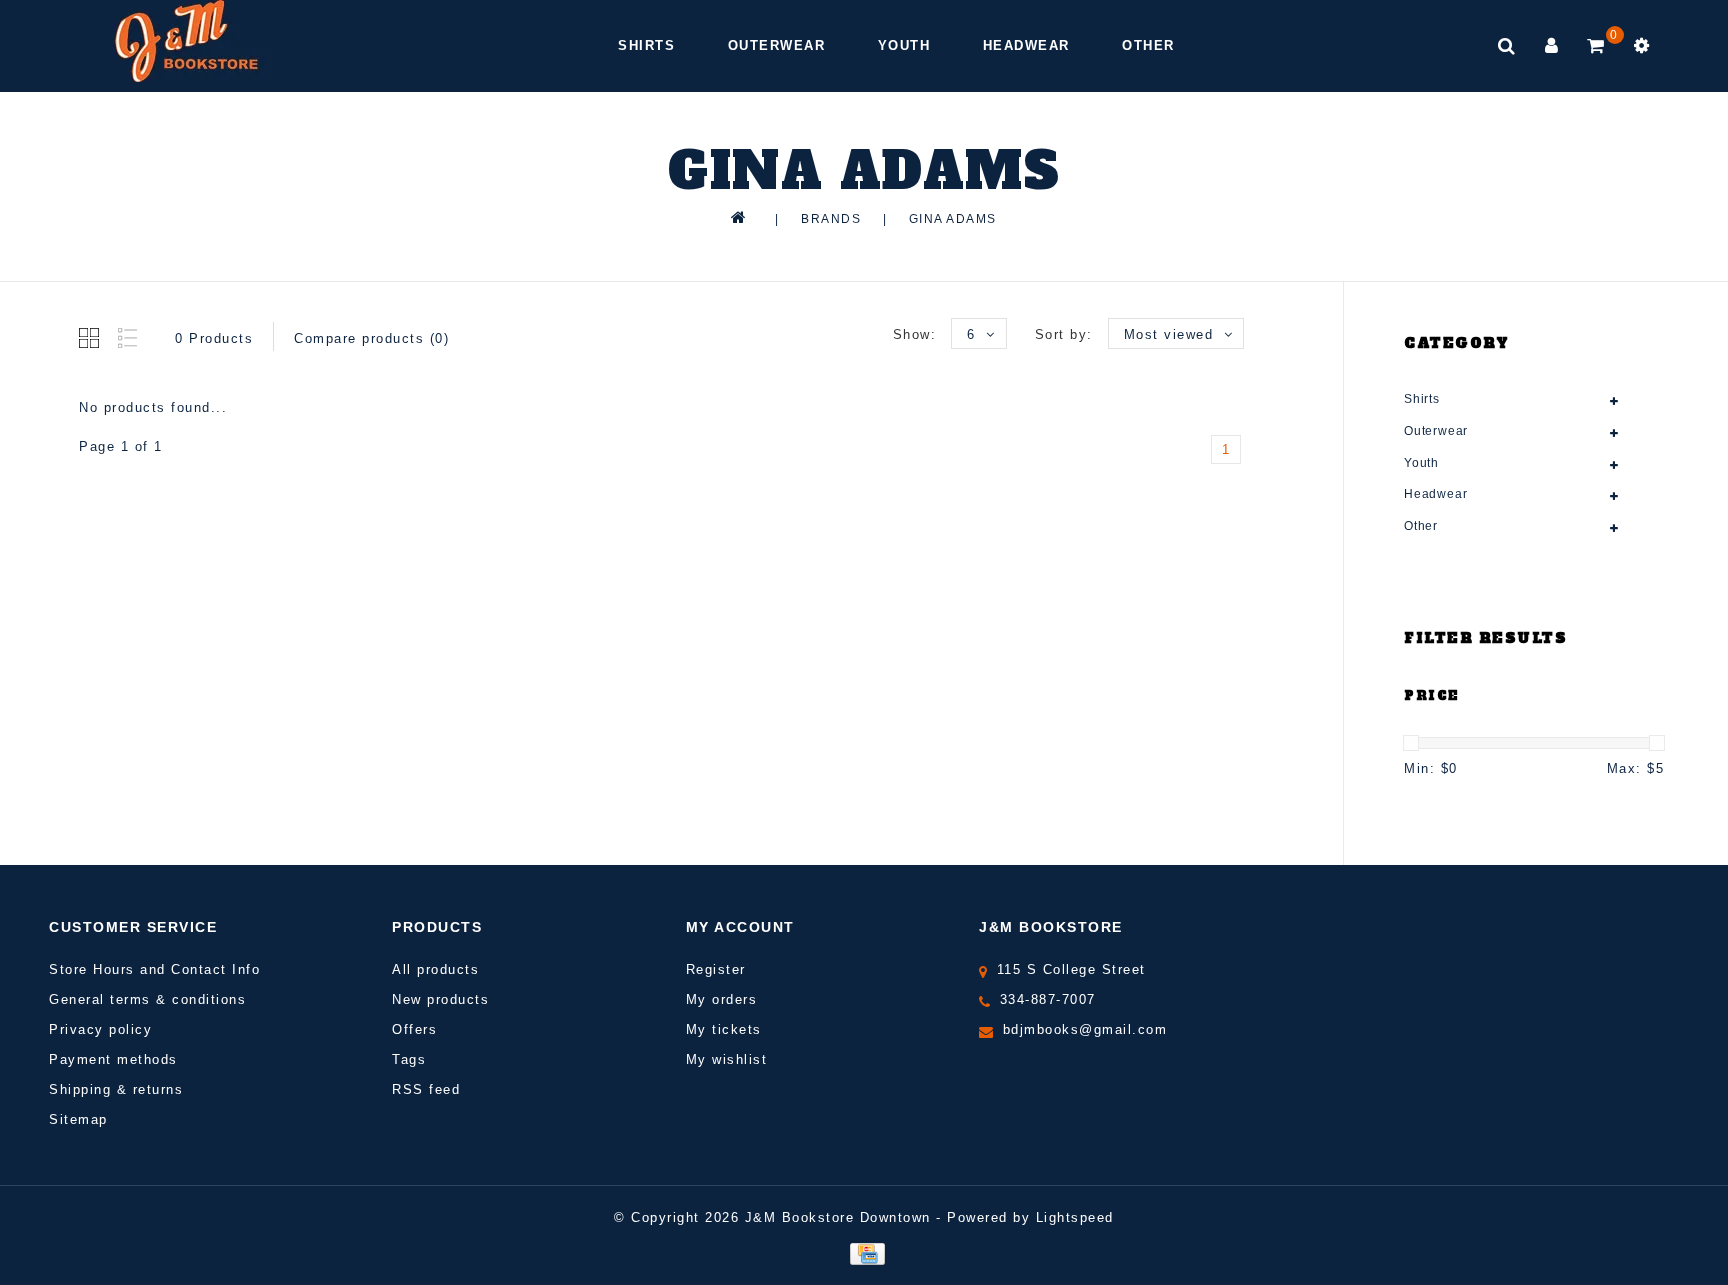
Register (716, 969)
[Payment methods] (863, 1252)
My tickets (724, 1029)
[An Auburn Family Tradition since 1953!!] (186, 41)
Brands (831, 219)
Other (1148, 45)
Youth (904, 45)
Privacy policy (100, 1029)
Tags (409, 1059)
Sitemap (78, 1119)
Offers (414, 1029)
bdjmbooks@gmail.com (1085, 1029)
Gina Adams (953, 219)
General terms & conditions (147, 999)
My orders (722, 999)
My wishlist (727, 1059)
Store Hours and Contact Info (154, 969)
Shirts (646, 45)
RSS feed (426, 1089)
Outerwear (777, 45)
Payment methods (113, 1059)
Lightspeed (1075, 1217)
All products (435, 969)
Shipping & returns (116, 1089)
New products (440, 999)
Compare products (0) (371, 338)
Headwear (1026, 45)
